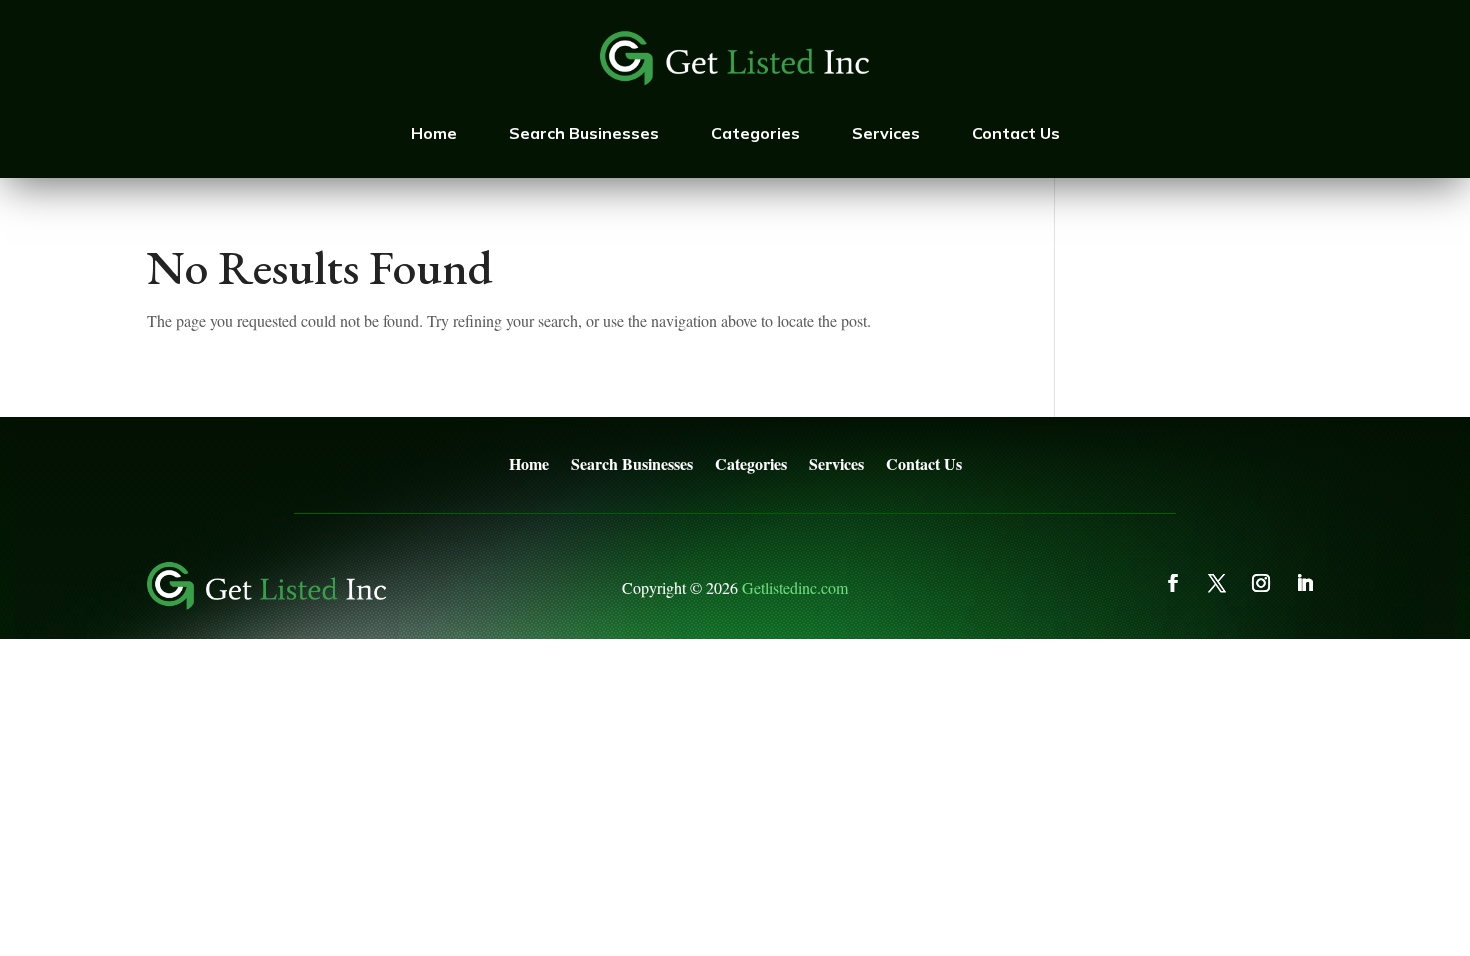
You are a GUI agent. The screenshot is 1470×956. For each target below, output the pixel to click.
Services (886, 133)
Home (434, 133)
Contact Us (1016, 133)
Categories (755, 133)
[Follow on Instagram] (1261, 583)
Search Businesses (584, 133)
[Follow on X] (1217, 583)
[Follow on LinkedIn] (1305, 583)
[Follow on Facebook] (1173, 583)
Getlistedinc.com (795, 587)
